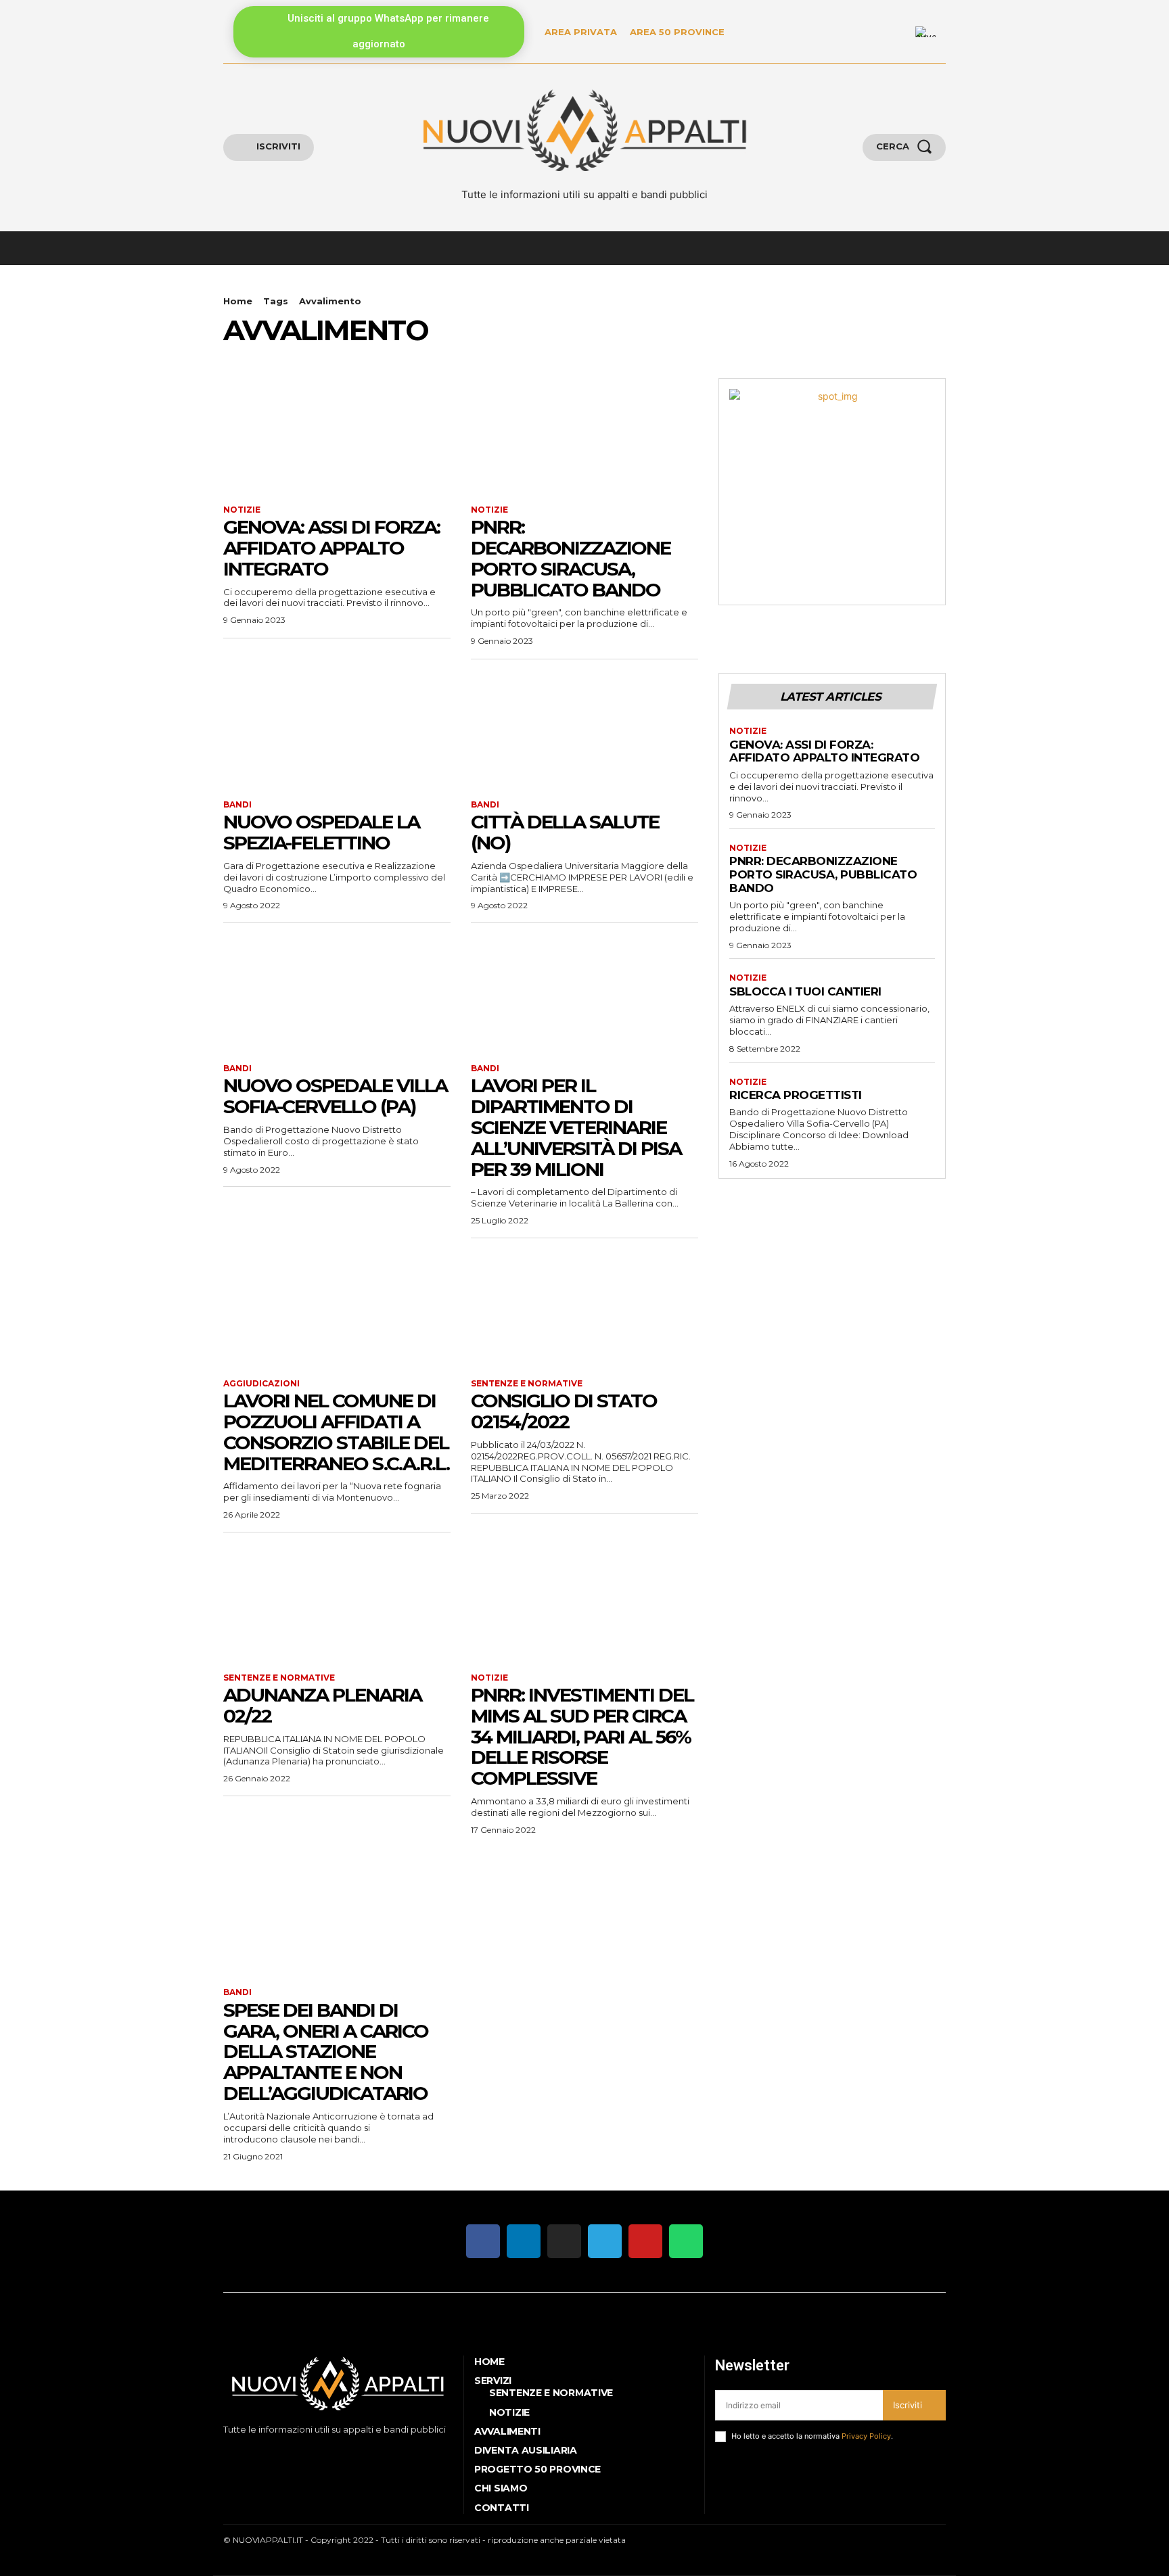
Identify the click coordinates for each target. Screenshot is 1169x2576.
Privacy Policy (866, 2436)
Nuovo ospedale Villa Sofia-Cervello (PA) (335, 1096)
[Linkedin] (267, 2453)
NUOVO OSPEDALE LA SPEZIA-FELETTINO (321, 832)
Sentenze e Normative (527, 1384)
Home (238, 301)
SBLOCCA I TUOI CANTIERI (805, 991)
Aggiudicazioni (261, 1384)
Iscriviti (908, 2405)
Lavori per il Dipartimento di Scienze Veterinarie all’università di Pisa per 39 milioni (576, 1127)
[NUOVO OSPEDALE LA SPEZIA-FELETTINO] (337, 730)
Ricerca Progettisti (796, 1095)
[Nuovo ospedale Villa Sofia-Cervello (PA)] (337, 993)
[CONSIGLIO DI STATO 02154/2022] (584, 1309)
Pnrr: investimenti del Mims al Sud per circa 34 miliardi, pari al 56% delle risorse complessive (582, 1736)
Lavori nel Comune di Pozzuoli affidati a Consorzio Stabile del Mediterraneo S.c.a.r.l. (336, 1432)
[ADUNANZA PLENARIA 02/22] (337, 1603)
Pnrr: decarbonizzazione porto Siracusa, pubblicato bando (571, 558)
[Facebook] (225, 2453)
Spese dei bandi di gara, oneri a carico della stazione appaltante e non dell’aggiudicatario (326, 2052)
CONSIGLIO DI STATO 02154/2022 (564, 1411)
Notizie (242, 510)
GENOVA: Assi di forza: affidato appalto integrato (331, 548)
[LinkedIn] (897, 32)
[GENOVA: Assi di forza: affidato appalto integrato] (337, 435)
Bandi (237, 805)
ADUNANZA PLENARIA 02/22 (322, 1705)
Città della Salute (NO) (565, 832)
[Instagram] (246, 2453)
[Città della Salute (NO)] (584, 730)
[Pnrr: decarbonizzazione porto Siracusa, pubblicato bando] (584, 435)
